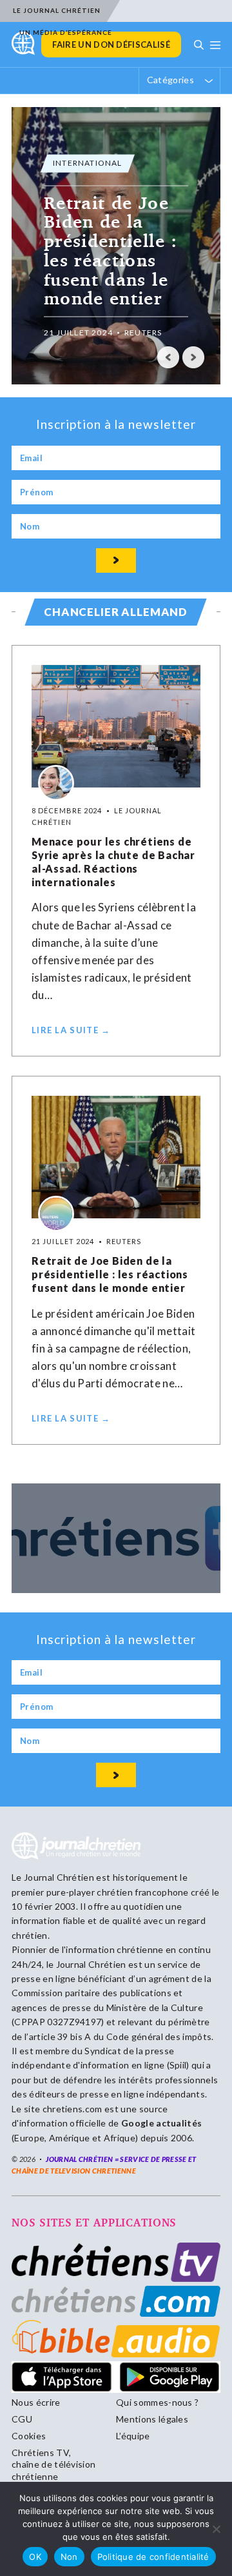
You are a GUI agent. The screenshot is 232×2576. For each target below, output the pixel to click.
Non (69, 2557)
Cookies (29, 2436)
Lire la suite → (71, 1030)
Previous (168, 357)
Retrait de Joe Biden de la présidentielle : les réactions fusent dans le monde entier (110, 1274)
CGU (22, 2419)
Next (193, 357)
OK (35, 2557)
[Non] (216, 2529)
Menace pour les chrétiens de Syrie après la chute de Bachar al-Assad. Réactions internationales (113, 861)
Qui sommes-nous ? (157, 2402)
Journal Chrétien (59, 1877)
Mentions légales (152, 2419)
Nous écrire (36, 2402)
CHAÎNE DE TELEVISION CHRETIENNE (74, 2171)
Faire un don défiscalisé (111, 45)
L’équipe (133, 2436)
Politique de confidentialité (153, 2557)
